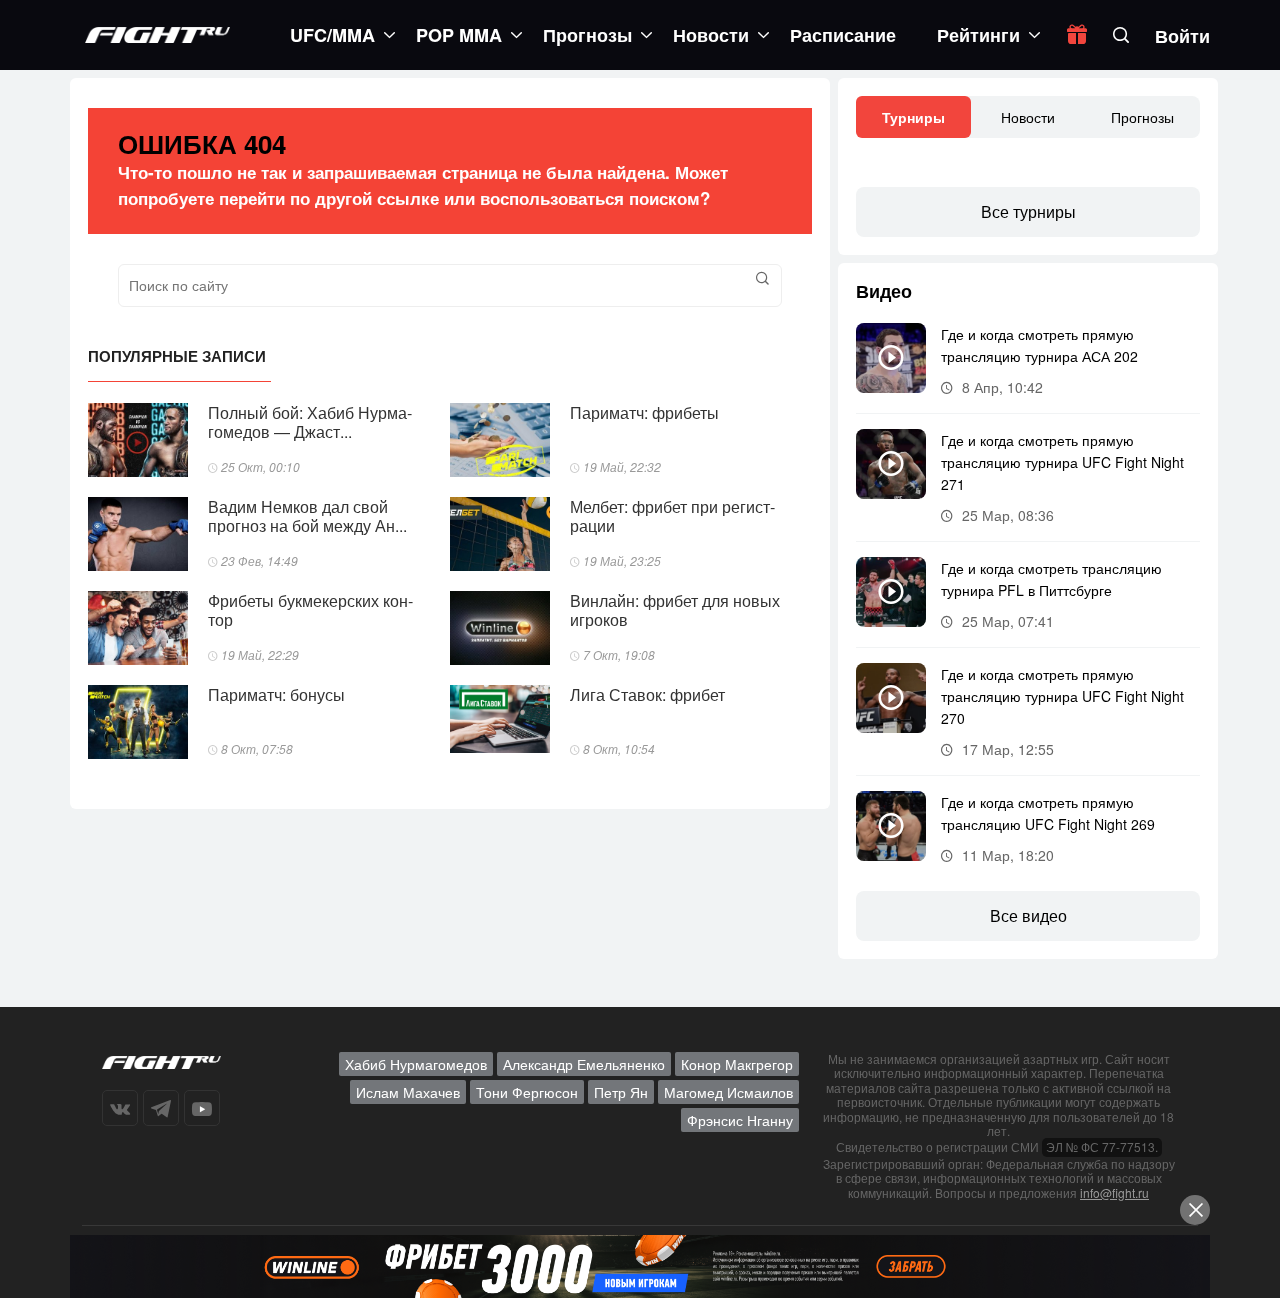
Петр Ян (621, 1092)
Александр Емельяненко (584, 1064)
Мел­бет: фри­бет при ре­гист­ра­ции (672, 516)
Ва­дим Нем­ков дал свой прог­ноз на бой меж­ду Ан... (307, 516)
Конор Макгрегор (737, 1064)
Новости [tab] (1028, 117)
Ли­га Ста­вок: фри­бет (647, 694)
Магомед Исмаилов (728, 1092)
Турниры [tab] (913, 117)
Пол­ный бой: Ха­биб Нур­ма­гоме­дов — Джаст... (310, 422)
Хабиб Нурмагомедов (416, 1064)
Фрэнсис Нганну (740, 1120)
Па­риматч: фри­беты (644, 412)
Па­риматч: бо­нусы (276, 694)
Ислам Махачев (408, 1092)
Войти (1182, 36)
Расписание (843, 35)
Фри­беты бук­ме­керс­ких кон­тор (310, 610)
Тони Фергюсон (527, 1092)
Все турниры (1028, 211)
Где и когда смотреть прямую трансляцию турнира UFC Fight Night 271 (1062, 462)
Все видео (1028, 915)
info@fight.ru (1114, 1192)
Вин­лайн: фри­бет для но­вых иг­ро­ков (675, 610)
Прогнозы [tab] (1142, 117)
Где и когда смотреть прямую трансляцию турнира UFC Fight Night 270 (1062, 696)
